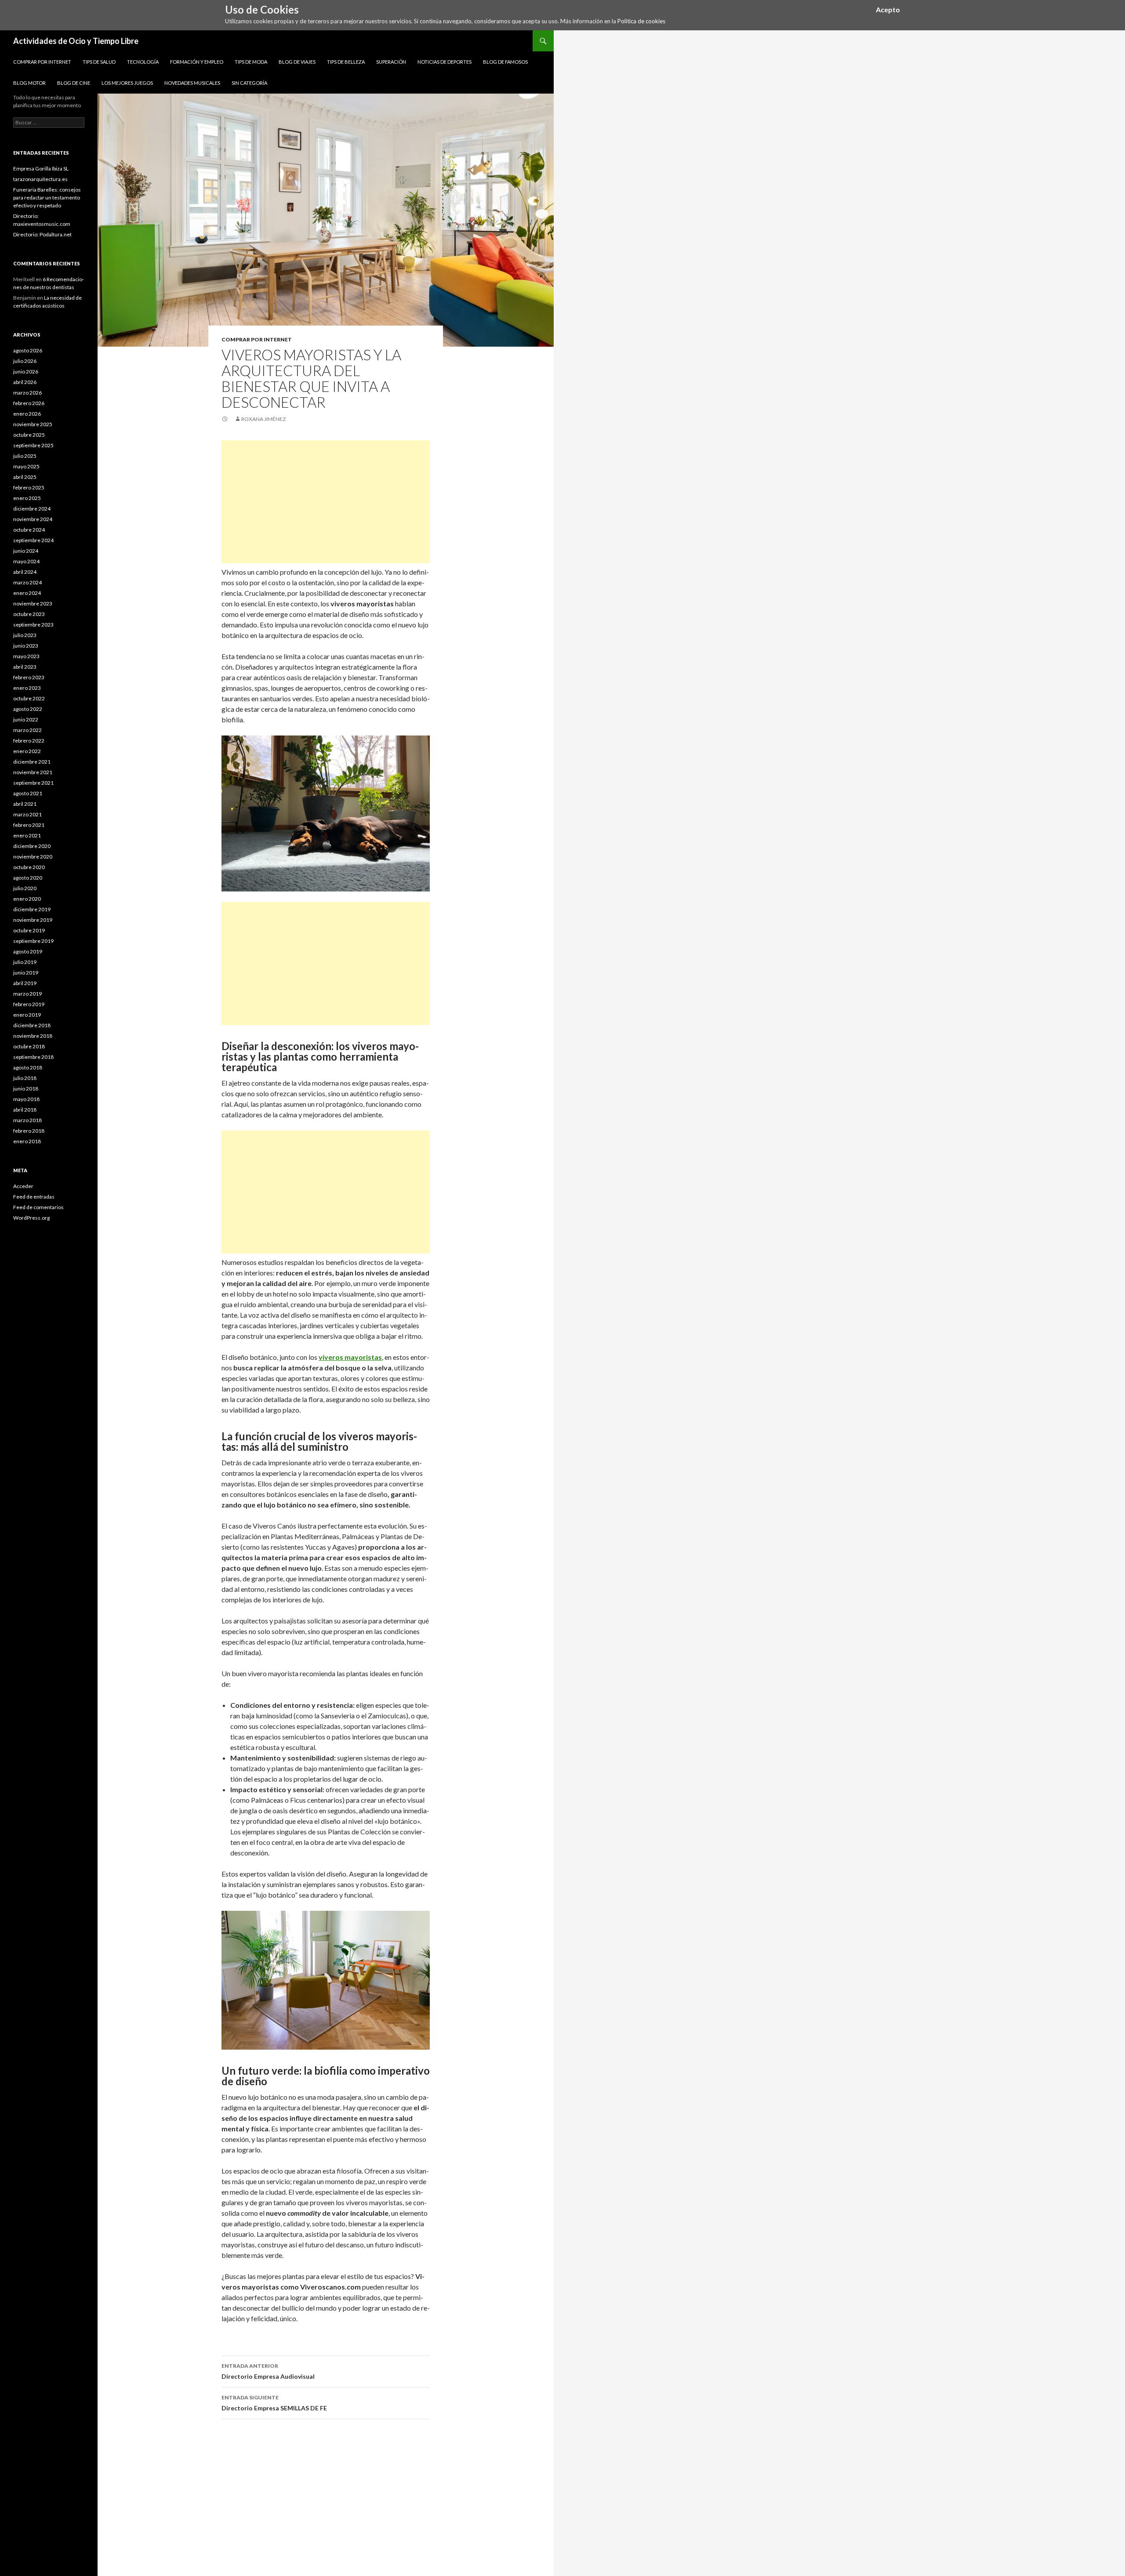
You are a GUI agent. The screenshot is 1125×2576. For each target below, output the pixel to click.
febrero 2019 (29, 1004)
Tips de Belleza (346, 62)
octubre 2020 (29, 867)
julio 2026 (25, 361)
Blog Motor (29, 83)
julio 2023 (25, 635)
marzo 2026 (27, 393)
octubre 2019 (29, 930)
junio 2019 (26, 973)
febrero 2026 (29, 403)
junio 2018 (26, 1089)
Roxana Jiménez (263, 419)
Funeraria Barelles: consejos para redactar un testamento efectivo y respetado (47, 197)
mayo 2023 (26, 656)
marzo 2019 (27, 994)
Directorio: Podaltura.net (42, 234)
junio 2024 (26, 551)
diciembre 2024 (32, 509)
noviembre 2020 (33, 857)
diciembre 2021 (32, 762)
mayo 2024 (26, 561)
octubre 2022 (29, 698)
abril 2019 (25, 983)
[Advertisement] (326, 502)
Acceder (23, 1186)
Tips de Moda (251, 62)
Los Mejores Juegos (127, 83)
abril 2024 (25, 572)
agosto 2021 (28, 793)
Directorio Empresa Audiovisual (268, 2371)
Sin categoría (249, 83)
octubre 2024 (29, 530)
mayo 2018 (26, 1099)
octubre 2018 (29, 1046)
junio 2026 (26, 371)
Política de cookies (641, 21)
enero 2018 (27, 1141)
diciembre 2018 (32, 1025)
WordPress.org (31, 1218)
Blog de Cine (74, 83)
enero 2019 (27, 1015)
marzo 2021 (27, 814)
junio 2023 (26, 646)
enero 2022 (27, 751)
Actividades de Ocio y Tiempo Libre (76, 41)
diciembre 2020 (32, 846)
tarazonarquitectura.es (40, 179)
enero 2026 (27, 414)
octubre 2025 (29, 435)
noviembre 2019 (33, 920)
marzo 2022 (27, 730)
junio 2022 (26, 719)
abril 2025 (25, 477)
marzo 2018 (27, 1120)
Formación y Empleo (197, 62)
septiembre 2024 (33, 540)
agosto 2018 (28, 1067)
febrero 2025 (29, 487)
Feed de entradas (34, 1197)
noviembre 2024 (33, 519)
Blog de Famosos (505, 62)
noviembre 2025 (33, 424)
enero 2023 (27, 688)
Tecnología (143, 62)
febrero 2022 (29, 741)
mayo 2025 (26, 466)
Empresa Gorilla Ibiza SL (41, 168)
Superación (391, 62)
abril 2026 (25, 382)
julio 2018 (25, 1078)
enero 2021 (27, 835)
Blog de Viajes (297, 62)
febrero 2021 (29, 825)
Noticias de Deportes (445, 62)
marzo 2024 (27, 582)
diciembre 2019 (32, 909)
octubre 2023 (29, 614)
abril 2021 (25, 804)
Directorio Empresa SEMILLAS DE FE (274, 2403)
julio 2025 (25, 456)
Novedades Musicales (192, 83)
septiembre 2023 (33, 625)
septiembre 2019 (33, 941)
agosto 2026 (28, 350)
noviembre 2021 (33, 772)
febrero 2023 (29, 677)
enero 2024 (27, 593)
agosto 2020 (28, 878)
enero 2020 (27, 899)
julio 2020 (25, 888)
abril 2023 (25, 667)
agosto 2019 (28, 951)
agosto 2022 (28, 709)
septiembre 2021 (33, 783)
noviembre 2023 (33, 603)
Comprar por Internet (42, 62)
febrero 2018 (29, 1131)
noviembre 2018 (33, 1036)
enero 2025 (27, 498)
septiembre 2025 (33, 445)
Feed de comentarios (38, 1207)
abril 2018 (25, 1110)
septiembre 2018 (33, 1057)
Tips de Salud (99, 62)
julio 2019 (25, 962)
